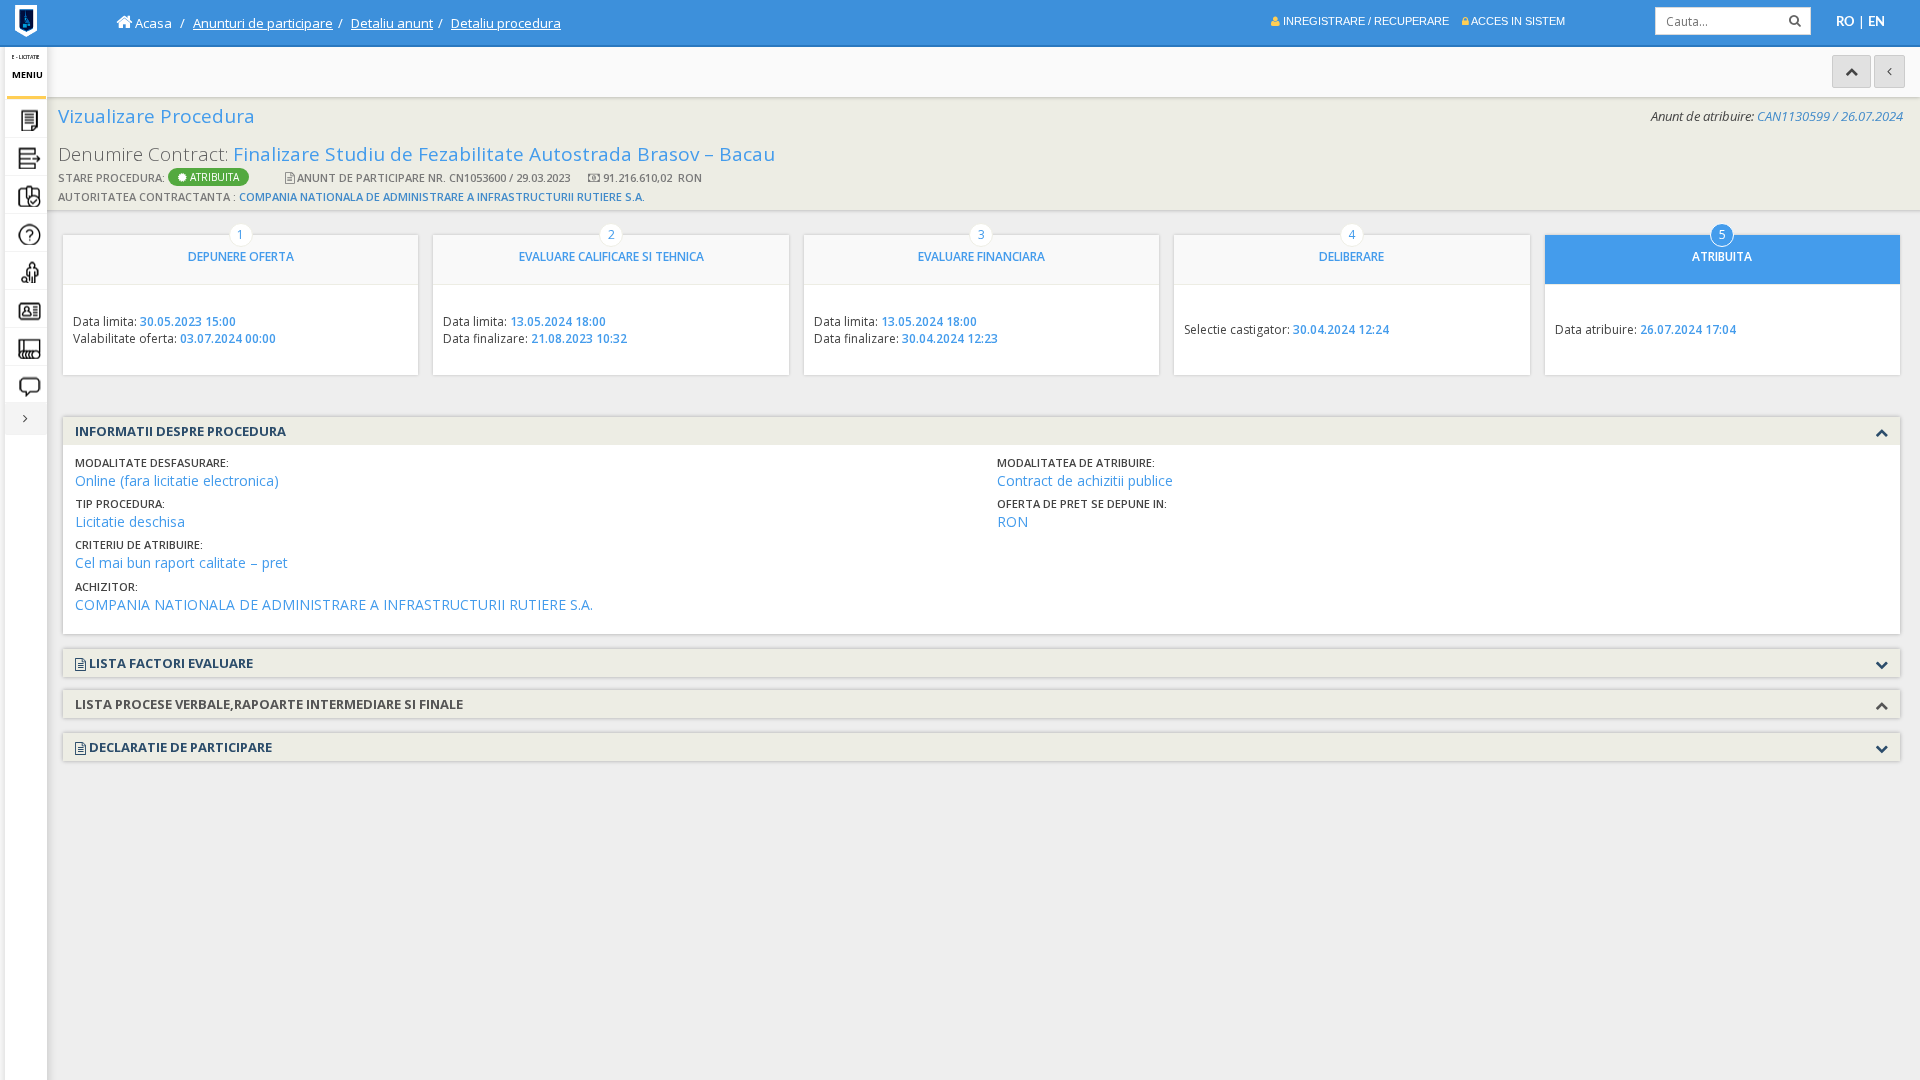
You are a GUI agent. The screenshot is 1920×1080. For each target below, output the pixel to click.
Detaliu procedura (506, 23)
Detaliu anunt (392, 23)
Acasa (152, 23)
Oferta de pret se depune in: (1082, 503)
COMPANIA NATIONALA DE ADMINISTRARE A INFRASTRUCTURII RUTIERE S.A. (442, 196)
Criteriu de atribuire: (139, 544)
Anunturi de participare (263, 23)
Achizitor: (106, 586)
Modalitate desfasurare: (152, 462)
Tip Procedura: (120, 503)
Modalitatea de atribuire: (1076, 462)
